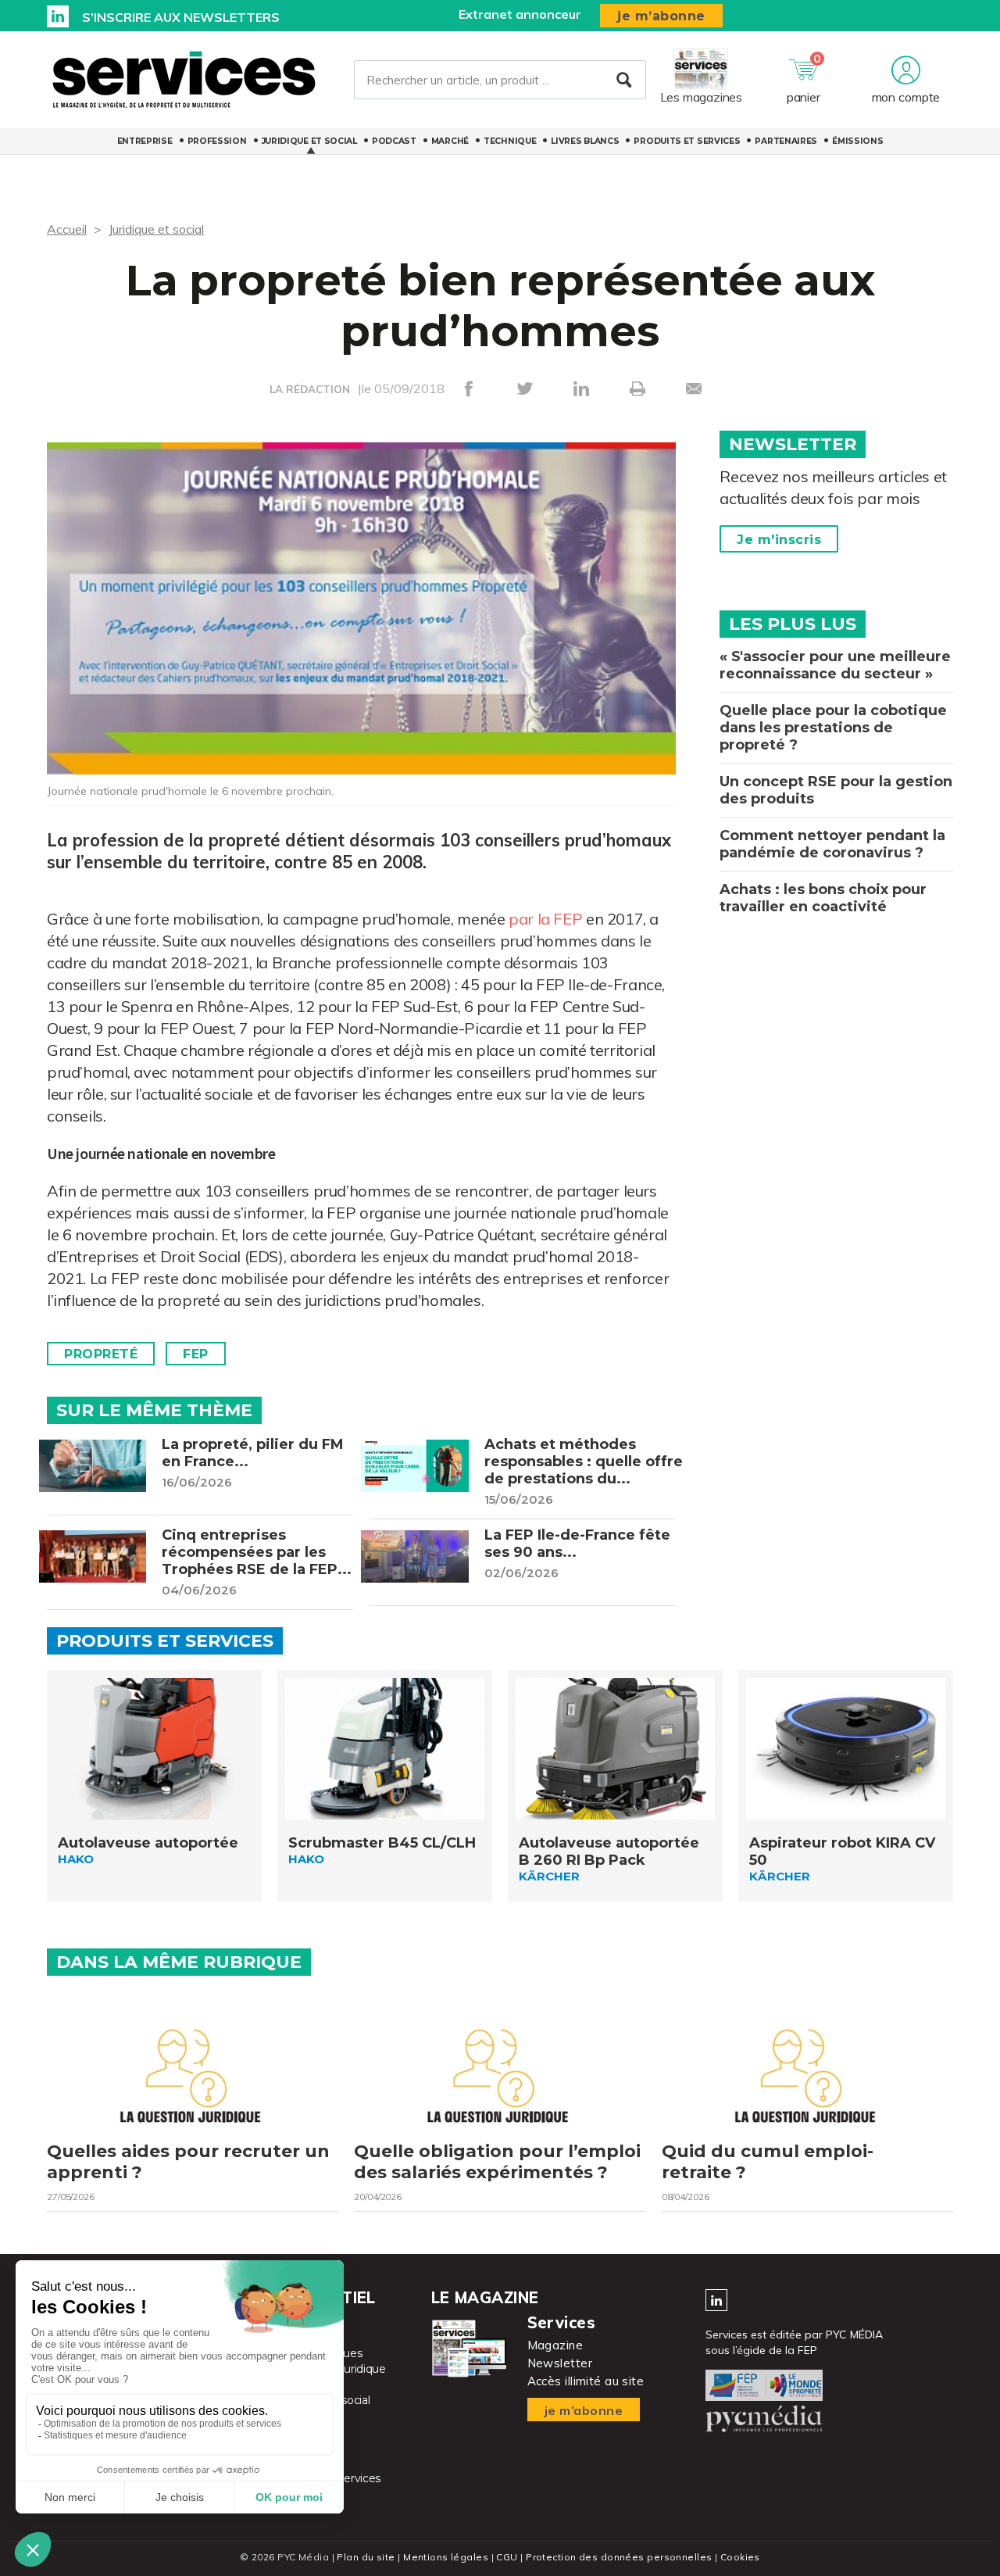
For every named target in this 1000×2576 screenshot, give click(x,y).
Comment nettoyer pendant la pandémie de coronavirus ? (832, 844)
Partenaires (786, 141)
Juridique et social (309, 141)
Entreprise (145, 141)
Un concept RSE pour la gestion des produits (836, 790)
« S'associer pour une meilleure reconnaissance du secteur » (835, 665)
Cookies (740, 2557)
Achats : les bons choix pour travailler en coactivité (823, 898)
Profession (217, 141)
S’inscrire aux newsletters (181, 17)
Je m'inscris (779, 540)
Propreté (101, 1354)
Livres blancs (585, 141)
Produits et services (687, 141)
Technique (510, 141)
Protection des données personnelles (619, 2557)
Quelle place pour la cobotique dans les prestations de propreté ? (833, 728)
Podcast (394, 141)
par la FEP (545, 919)
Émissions (857, 141)
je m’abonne (661, 16)
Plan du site (366, 2557)
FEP (196, 1354)
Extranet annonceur (520, 14)
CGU (507, 2557)
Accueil (67, 229)
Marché (450, 141)
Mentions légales (446, 2557)
